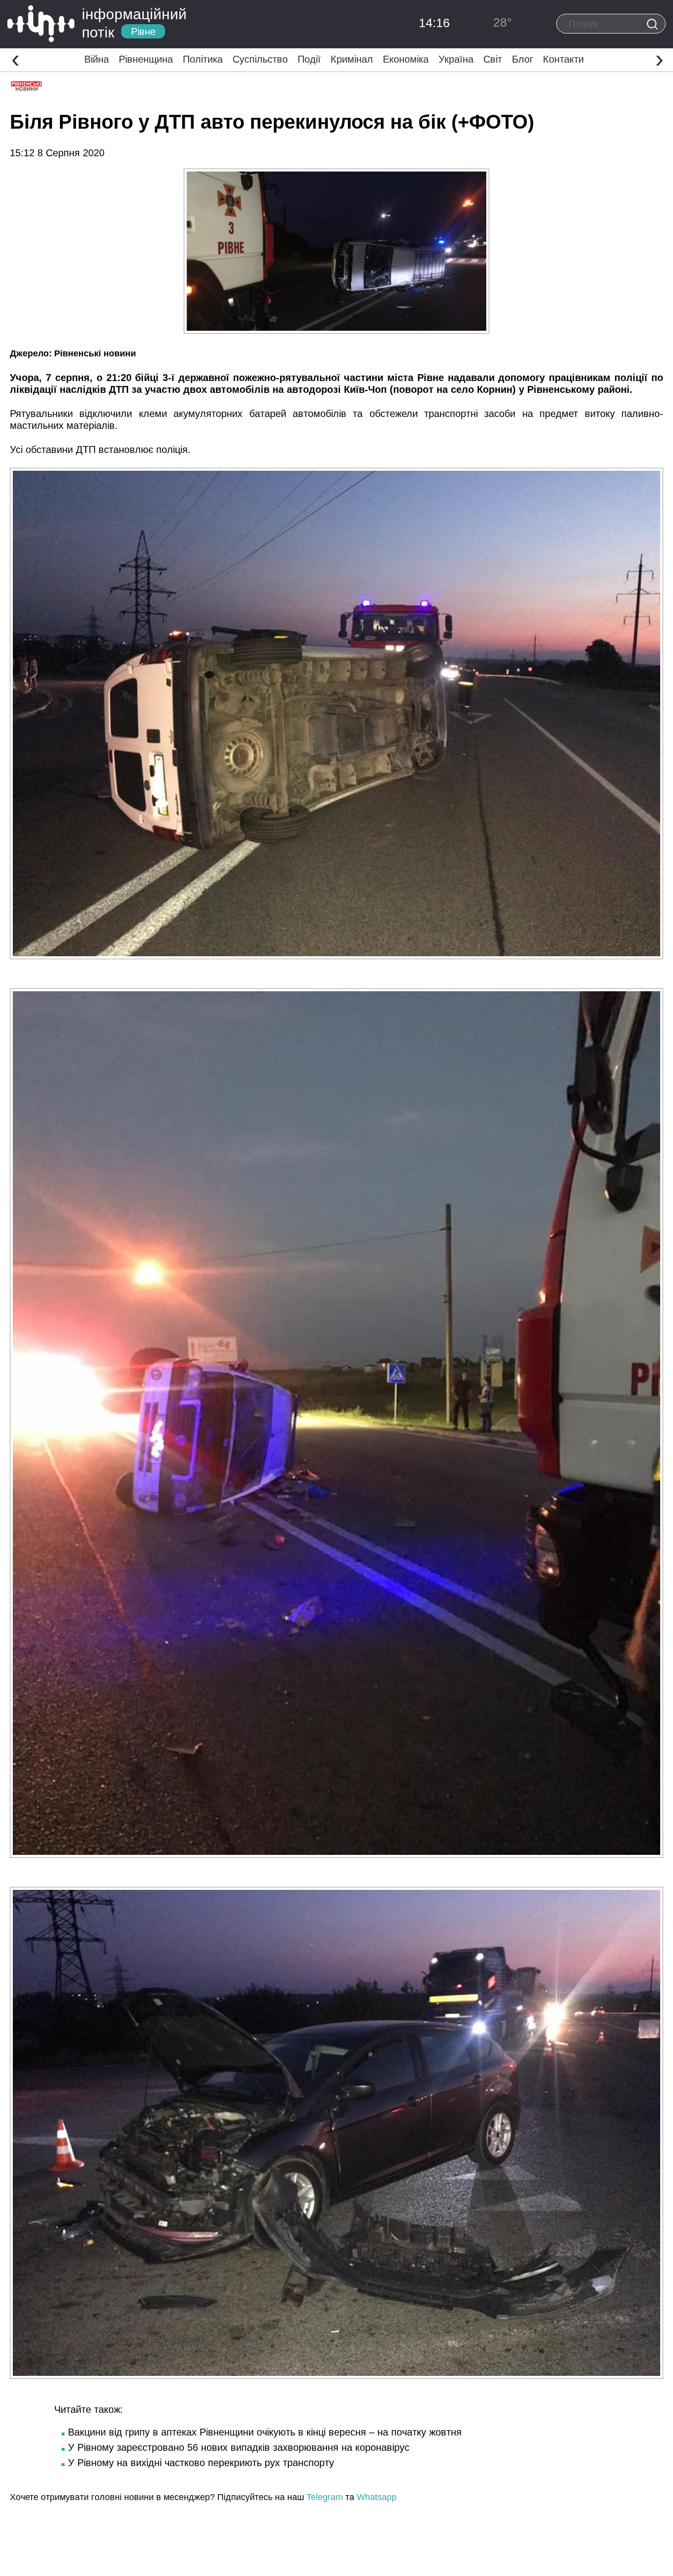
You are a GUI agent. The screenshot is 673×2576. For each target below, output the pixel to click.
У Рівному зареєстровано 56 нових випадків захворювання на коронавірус (239, 2447)
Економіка (406, 59)
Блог (522, 59)
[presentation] (16, 59)
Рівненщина (146, 59)
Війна (97, 59)
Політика (203, 59)
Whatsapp (377, 2497)
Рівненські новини (95, 353)
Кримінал (352, 59)
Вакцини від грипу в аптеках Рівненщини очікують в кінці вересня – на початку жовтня (265, 2432)
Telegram (325, 2497)
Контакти (563, 59)
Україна (456, 59)
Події (309, 59)
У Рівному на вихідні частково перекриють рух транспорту (201, 2463)
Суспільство (260, 59)
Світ (493, 59)
